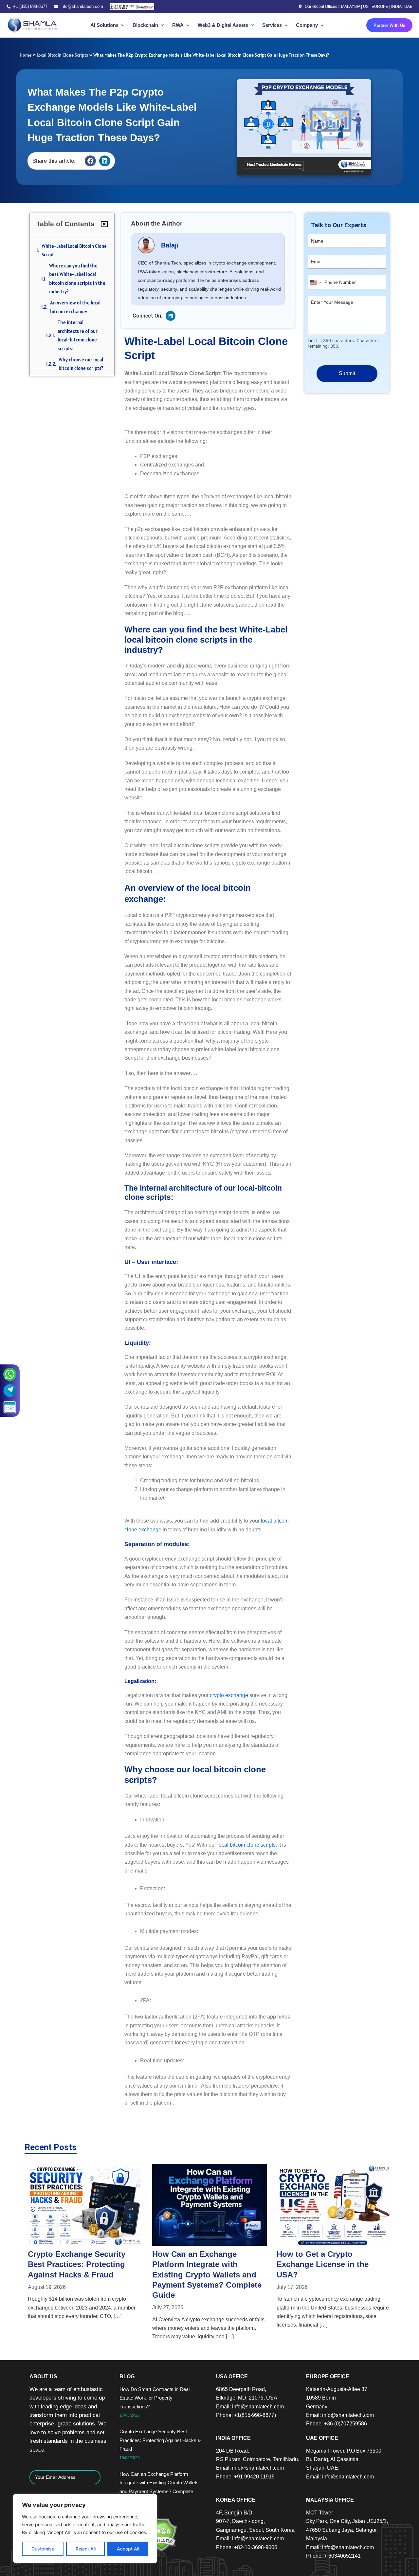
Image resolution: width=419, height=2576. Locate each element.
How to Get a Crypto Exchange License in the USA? (198, 2264)
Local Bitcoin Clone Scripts (62, 55)
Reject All (86, 2549)
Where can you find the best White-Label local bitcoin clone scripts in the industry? (77, 279)
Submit (347, 373)
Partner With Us (389, 25)
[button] (90, 161)
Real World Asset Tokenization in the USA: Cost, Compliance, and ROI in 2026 (334, 2264)
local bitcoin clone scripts (246, 1845)
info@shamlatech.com (82, 6)
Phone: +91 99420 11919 (245, 2477)
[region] (85, 2529)
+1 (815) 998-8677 (30, 6)
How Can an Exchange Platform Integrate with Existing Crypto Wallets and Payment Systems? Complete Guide (82, 2275)
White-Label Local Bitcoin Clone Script (74, 250)
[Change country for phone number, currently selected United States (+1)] (315, 283)
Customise (43, 2549)
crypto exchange (229, 1695)
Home (26, 55)
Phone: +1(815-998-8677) (246, 2415)
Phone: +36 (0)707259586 (337, 2424)
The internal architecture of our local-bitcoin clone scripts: (78, 335)
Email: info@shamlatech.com (250, 2407)
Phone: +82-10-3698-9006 (247, 2547)
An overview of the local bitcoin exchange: (75, 307)
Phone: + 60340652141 (333, 2556)
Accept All (128, 2549)
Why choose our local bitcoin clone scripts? (81, 364)
